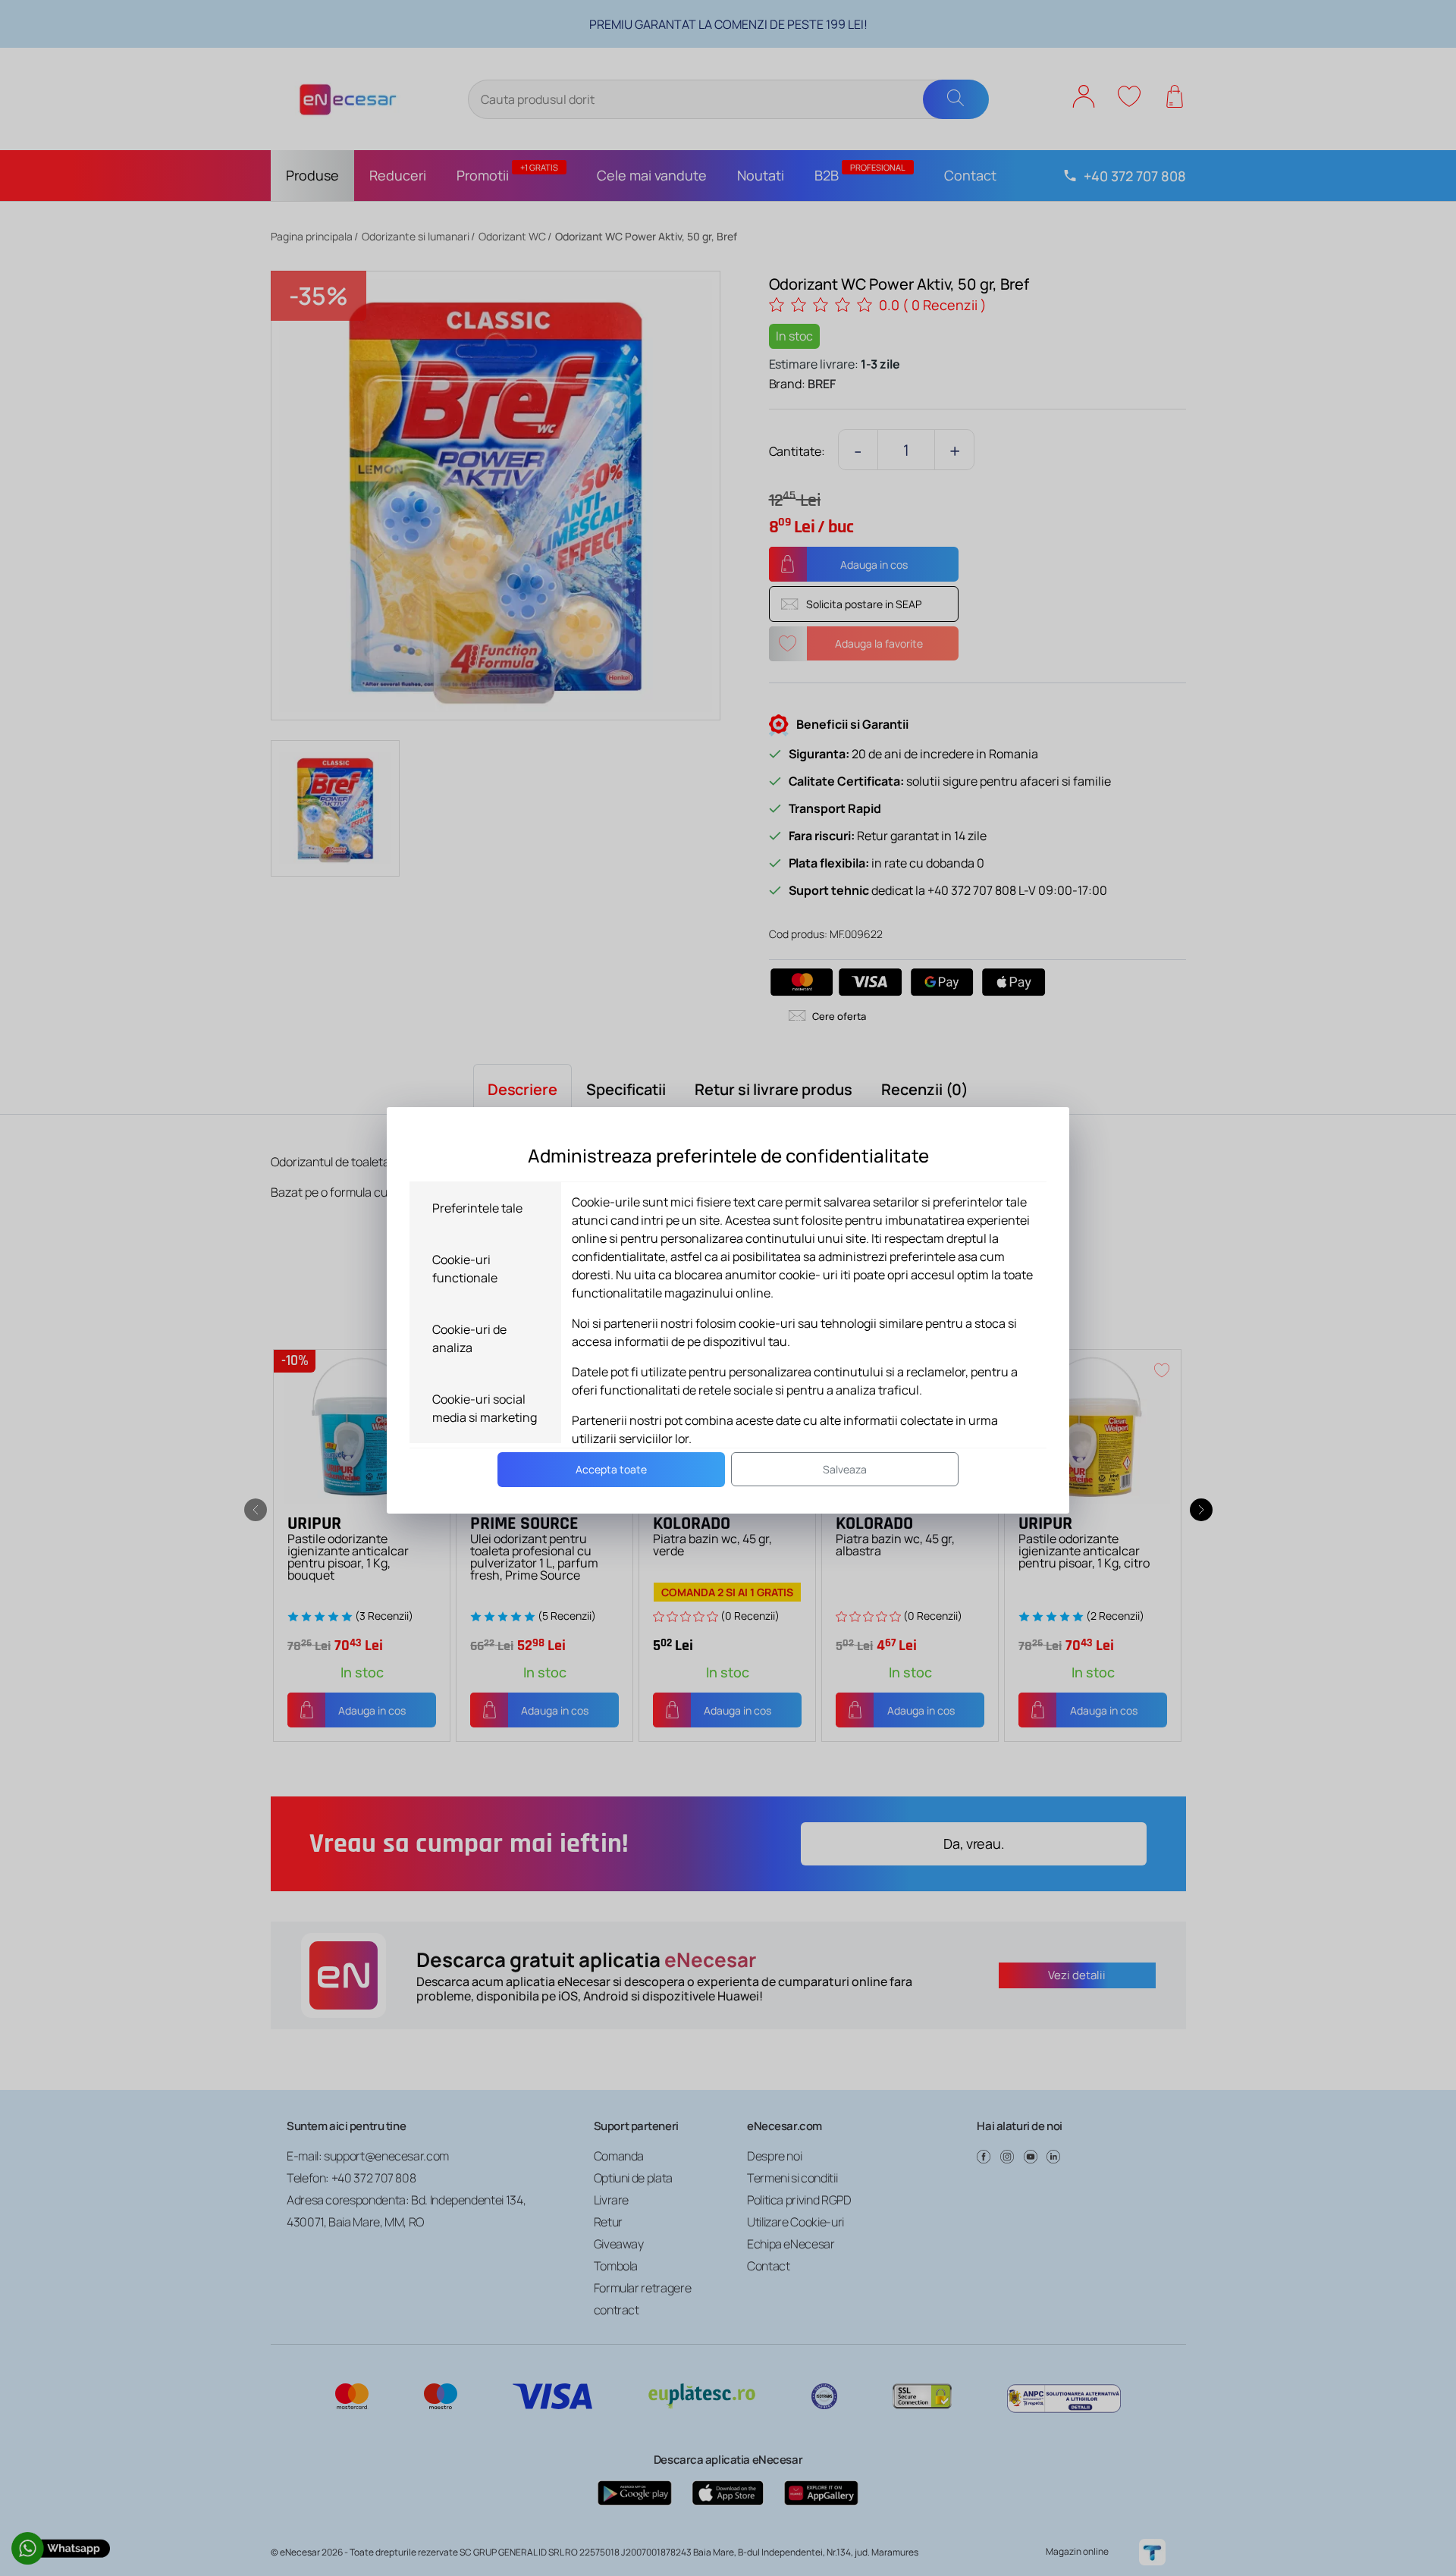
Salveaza (845, 1469)
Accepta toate (611, 1469)
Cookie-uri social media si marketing (485, 1408)
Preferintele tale (477, 1208)
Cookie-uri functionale (465, 1269)
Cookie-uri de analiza (469, 1338)
